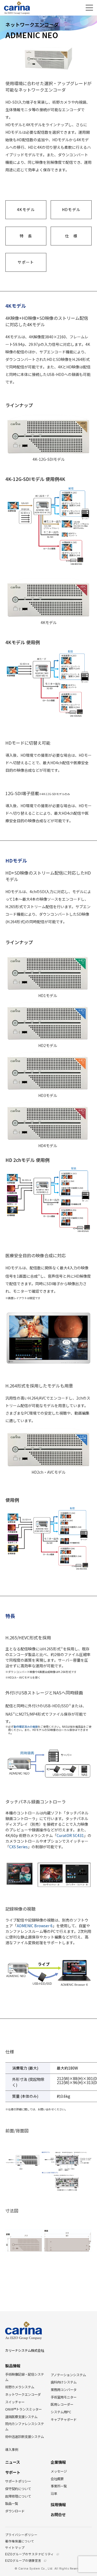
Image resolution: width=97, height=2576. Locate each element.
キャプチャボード (64, 2419)
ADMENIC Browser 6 (35, 1926)
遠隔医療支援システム (21, 2417)
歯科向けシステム (64, 2382)
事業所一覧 (59, 2486)
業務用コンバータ (64, 2390)
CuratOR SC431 (70, 1835)
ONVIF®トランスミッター (23, 2409)
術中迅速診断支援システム (25, 2437)
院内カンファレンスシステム (25, 2426)
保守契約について (18, 2489)
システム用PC (61, 2412)
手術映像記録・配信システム (25, 2377)
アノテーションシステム (68, 2375)
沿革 (54, 2494)
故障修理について (18, 2496)
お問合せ (58, 2514)
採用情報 (58, 2504)
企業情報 (58, 2462)
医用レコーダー (62, 2404)
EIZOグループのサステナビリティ (30, 2554)
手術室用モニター (64, 2397)
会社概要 (57, 2479)
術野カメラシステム (20, 2387)
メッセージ (59, 2471)
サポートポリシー (18, 2481)
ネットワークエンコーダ (23, 2394)
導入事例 (12, 2450)
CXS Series (18, 1847)
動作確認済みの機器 (26, 1727)
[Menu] (89, 8)
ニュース (13, 2462)
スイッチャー (15, 2402)
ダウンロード (15, 2511)
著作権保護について (20, 2541)
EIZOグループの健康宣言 (23, 2561)
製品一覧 (12, 2503)
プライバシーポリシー (21, 2535)
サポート (13, 2472)
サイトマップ (15, 2548)
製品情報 (13, 2366)
